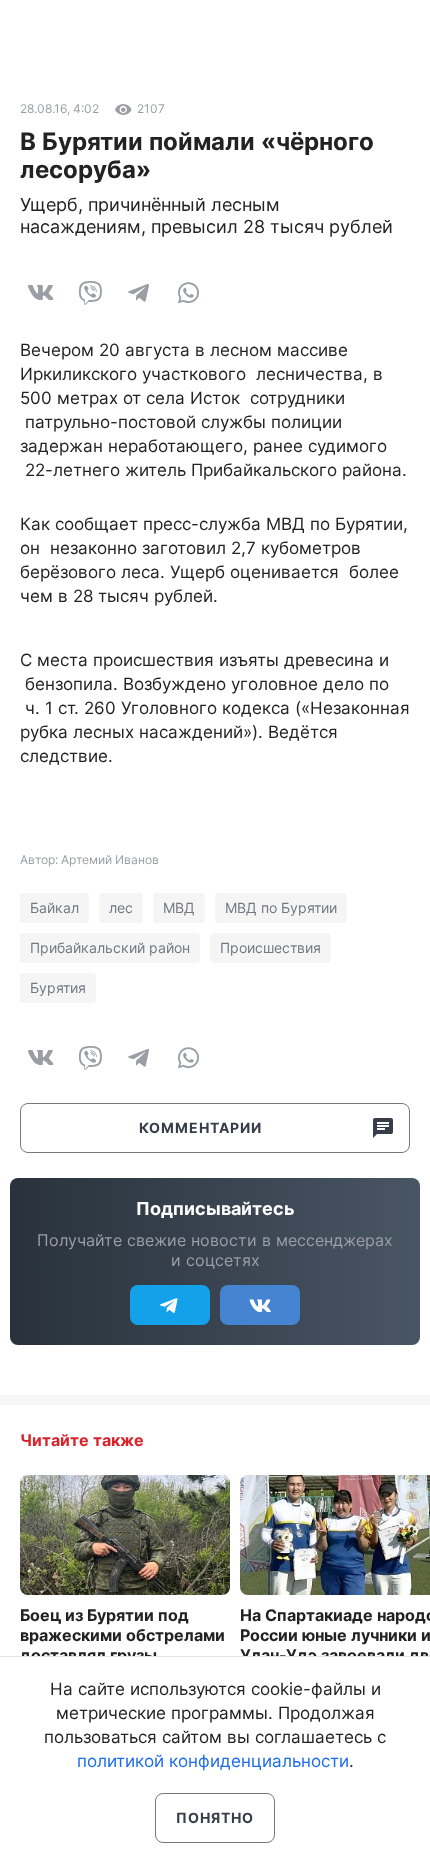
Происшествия (270, 947)
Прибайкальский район (110, 947)
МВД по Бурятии (281, 907)
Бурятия (58, 987)
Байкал (54, 907)
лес (121, 907)
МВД (179, 907)
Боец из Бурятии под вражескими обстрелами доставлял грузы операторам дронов (122, 1645)
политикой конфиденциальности (213, 1761)
